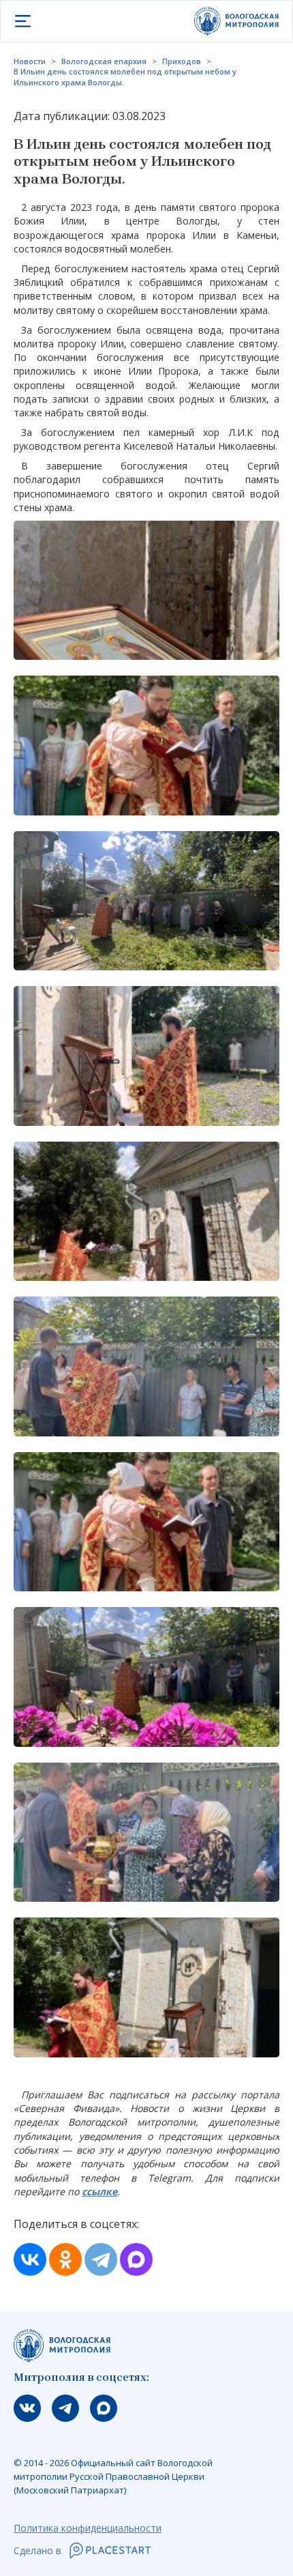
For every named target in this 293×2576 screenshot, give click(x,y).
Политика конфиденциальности (88, 2528)
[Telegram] (101, 2259)
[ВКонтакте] (30, 2259)
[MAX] (136, 2259)
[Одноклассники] (65, 2259)
